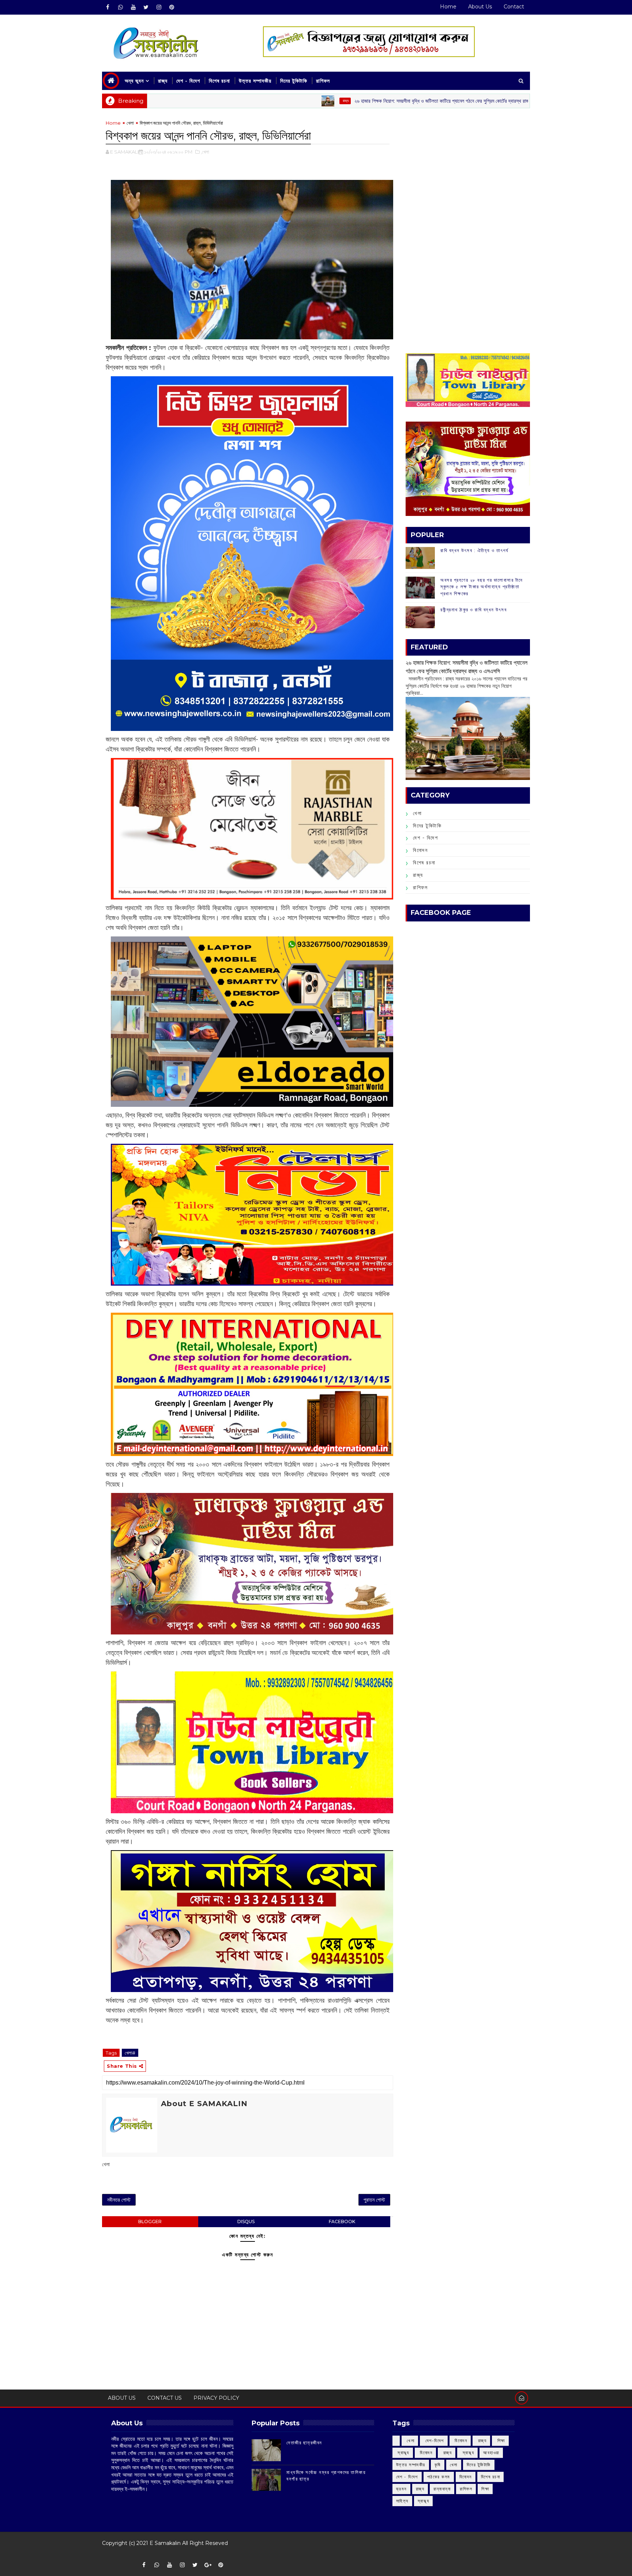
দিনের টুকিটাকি (294, 81)
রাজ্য (163, 81)
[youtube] (133, 7)
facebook (342, 2222)
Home (448, 7)
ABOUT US (122, 2398)
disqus (246, 2222)
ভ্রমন (401, 2489)
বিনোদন (420, 850)
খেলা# (130, 2053)
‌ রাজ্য (242, 101)
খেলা (130, 123)
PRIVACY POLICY (216, 2398)
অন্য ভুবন (134, 81)
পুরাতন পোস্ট (374, 2200)
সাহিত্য (402, 2501)
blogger (150, 2222)
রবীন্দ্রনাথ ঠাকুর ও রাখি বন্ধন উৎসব (473, 610)
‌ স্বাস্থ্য (403, 2453)
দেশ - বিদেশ (188, 81)
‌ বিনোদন (460, 2441)
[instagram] (159, 7)
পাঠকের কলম (439, 2477)
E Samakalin (165, 2543)
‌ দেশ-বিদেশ (434, 2441)
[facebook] (108, 7)
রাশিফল (323, 81)
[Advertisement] (468, 170)
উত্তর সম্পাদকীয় (255, 81)
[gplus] (208, 2565)
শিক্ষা (485, 2489)
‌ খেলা (410, 2441)
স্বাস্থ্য (424, 2501)
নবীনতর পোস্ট (119, 2200)
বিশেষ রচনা (219, 81)
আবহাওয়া (491, 2453)
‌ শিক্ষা (500, 2441)
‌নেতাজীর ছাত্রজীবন (304, 2443)
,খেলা (205, 152)
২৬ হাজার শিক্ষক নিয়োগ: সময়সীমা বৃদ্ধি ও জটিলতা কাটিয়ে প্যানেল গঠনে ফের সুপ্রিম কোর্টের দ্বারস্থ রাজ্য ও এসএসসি (350, 101)
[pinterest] (172, 7)
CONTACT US (165, 2398)
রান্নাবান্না (442, 2489)
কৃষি (438, 2465)
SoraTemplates (107, 2554)
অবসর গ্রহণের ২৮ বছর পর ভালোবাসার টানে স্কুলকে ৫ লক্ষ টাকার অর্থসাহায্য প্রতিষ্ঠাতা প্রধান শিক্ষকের (482, 587)
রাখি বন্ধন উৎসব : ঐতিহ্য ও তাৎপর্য (474, 550)
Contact (514, 7)
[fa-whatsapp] (120, 7)
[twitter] (146, 7)
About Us (480, 7)
